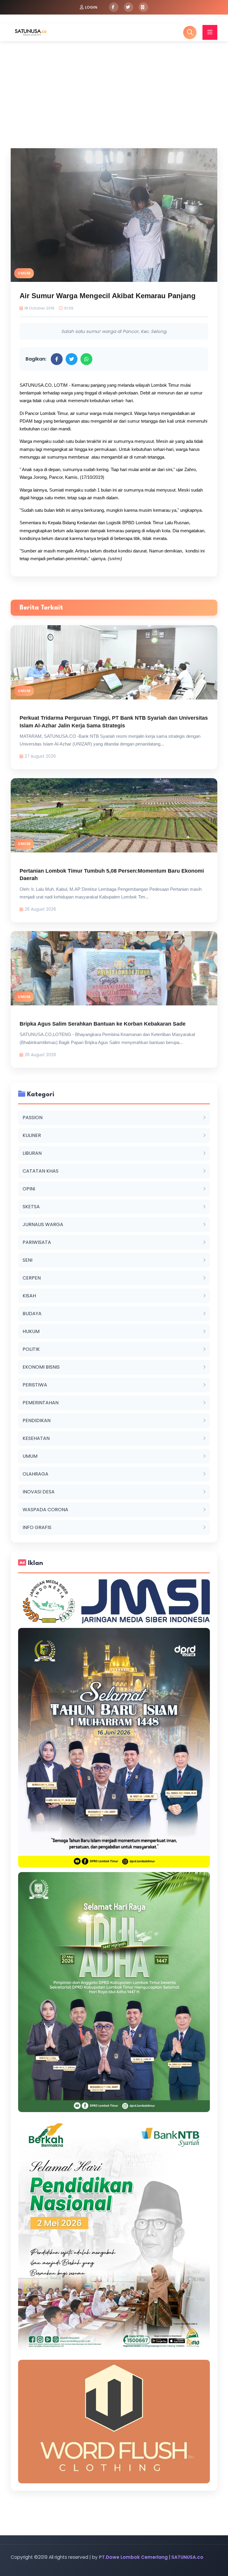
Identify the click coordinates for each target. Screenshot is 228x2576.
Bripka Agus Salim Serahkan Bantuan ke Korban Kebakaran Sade (103, 1024)
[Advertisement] (114, 86)
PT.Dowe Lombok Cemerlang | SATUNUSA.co (151, 2557)
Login (91, 7)
